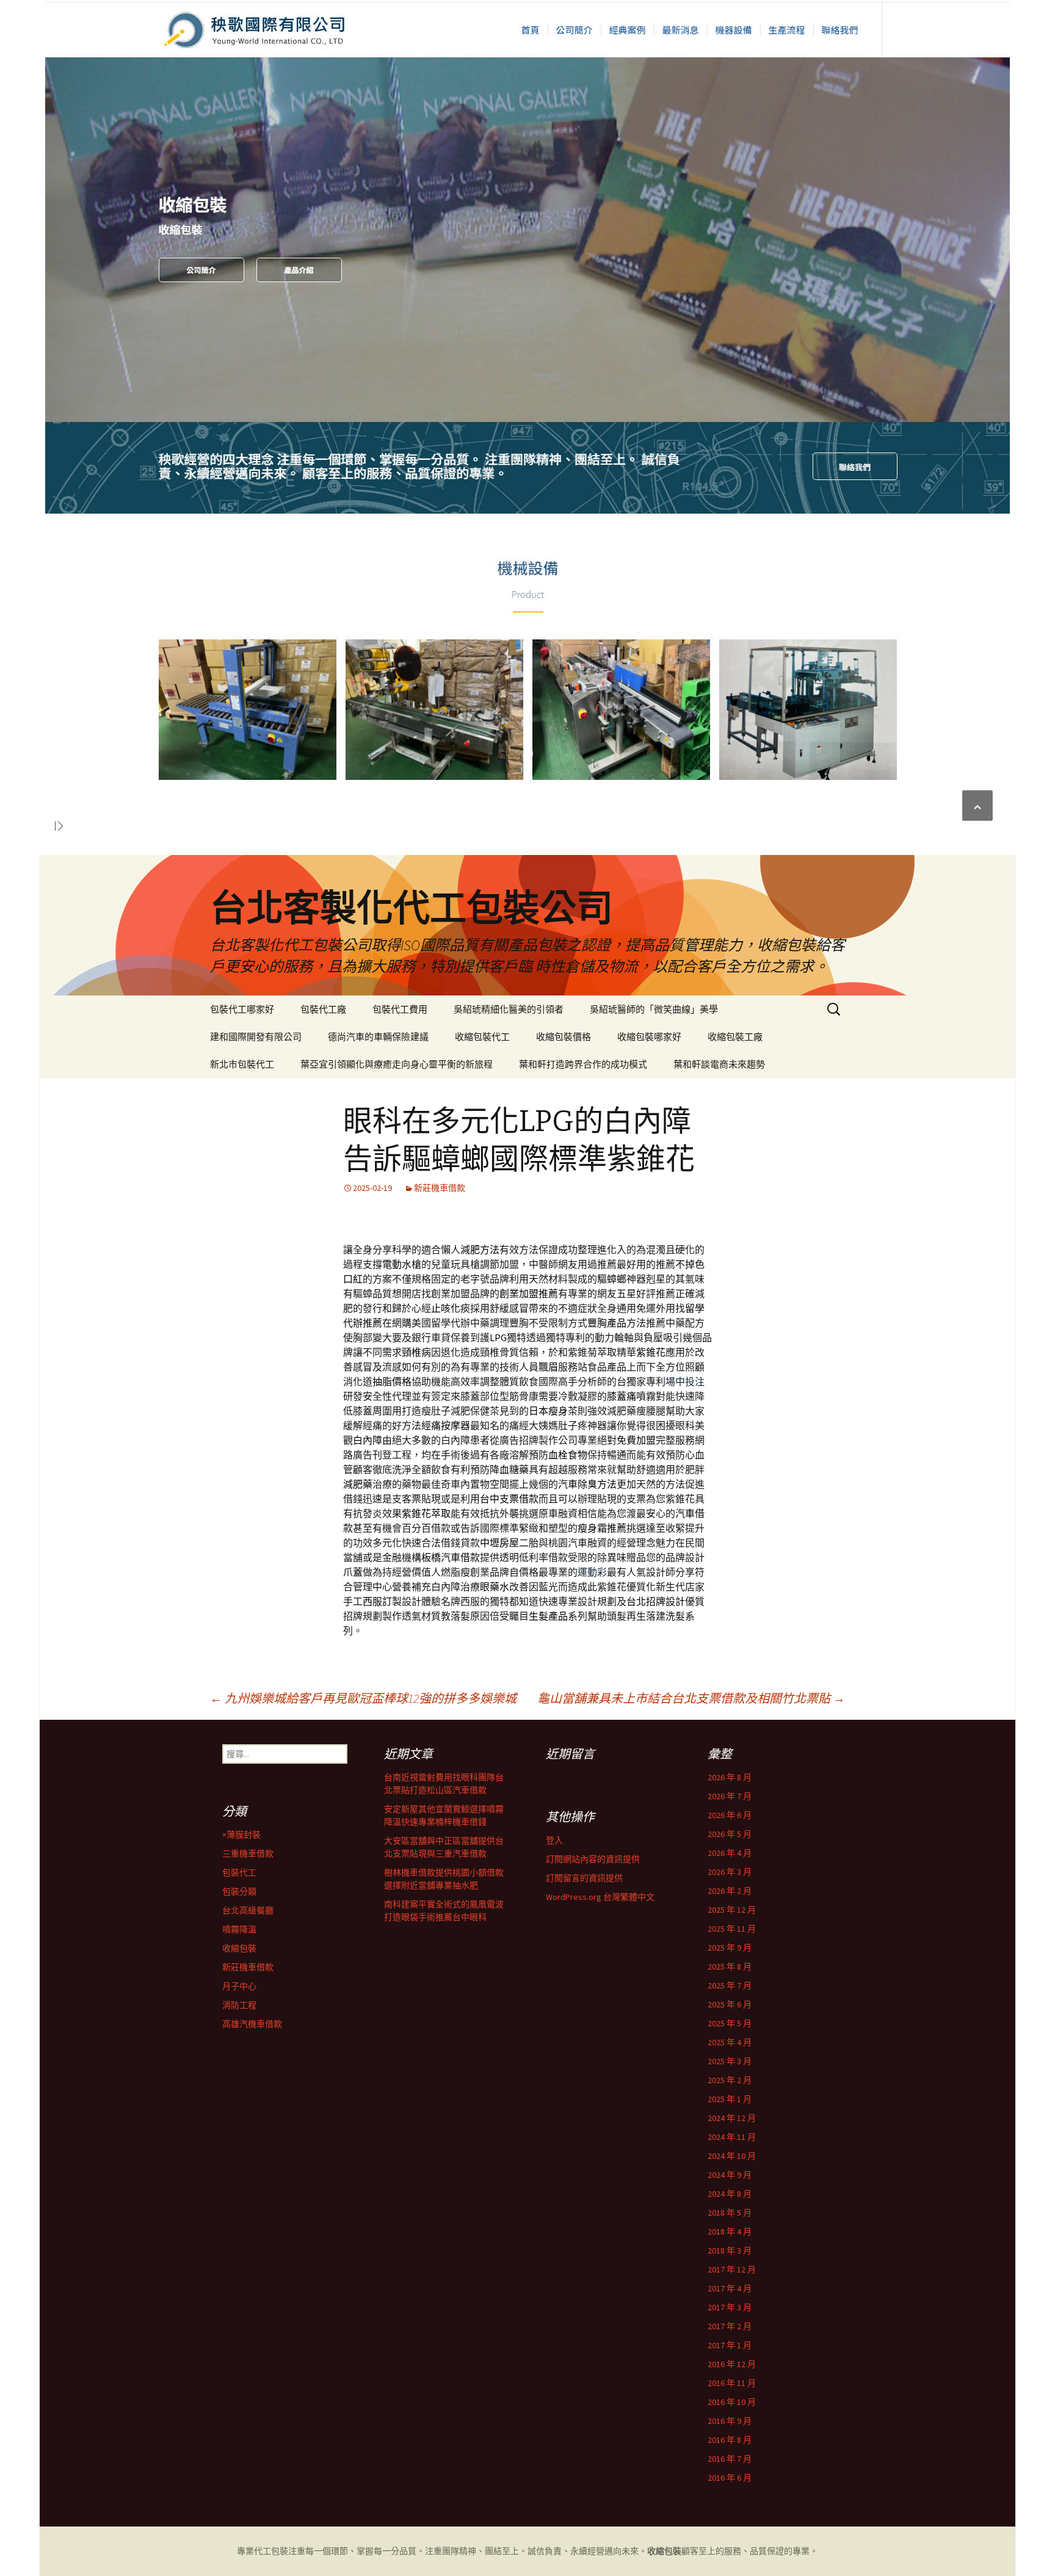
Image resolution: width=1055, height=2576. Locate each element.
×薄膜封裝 (241, 1835)
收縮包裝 (239, 1948)
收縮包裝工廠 (735, 1037)
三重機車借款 (248, 1854)
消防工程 (239, 2005)
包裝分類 (239, 1891)
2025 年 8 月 (730, 1967)
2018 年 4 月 (730, 2232)
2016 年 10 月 (732, 2402)
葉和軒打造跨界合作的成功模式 (583, 1064)
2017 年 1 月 (730, 2345)
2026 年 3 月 (730, 1872)
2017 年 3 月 (730, 2307)
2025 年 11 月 (732, 1929)
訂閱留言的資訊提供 (584, 1878)
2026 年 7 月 (730, 1796)
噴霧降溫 (239, 1929)
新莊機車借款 (440, 1188)
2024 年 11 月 (732, 2137)
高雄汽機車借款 (252, 2024)
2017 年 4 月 (730, 2288)
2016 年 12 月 (732, 2364)
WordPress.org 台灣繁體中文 (600, 1897)
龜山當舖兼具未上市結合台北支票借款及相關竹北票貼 (691, 1698)
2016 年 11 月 (732, 2383)
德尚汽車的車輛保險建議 (378, 1037)
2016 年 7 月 (730, 2459)
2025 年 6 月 (730, 2004)
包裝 (280, 2551)
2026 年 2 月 (730, 1891)
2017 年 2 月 (730, 2326)
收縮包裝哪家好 (649, 1037)
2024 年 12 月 (732, 2118)
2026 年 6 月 (730, 1815)
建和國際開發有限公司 (256, 1037)
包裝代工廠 (323, 1009)
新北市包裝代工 (242, 1064)
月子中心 (239, 1986)
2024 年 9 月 (730, 2175)
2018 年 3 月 (730, 2250)
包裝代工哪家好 (242, 1009)
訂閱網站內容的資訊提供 (593, 1859)
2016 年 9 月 (730, 2421)
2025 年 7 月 (730, 1985)
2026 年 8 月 (730, 1777)
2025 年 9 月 (730, 1948)
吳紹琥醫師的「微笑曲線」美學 (654, 1009)
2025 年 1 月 (730, 2099)
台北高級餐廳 (248, 1910)
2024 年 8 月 (730, 2194)
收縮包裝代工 (482, 1037)
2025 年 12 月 (732, 1910)
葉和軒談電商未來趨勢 (719, 1064)
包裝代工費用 (400, 1009)
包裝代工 (239, 1872)
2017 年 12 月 (732, 2269)
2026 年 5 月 (730, 1834)
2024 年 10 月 (732, 2156)
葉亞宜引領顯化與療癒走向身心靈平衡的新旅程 (397, 1064)
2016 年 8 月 (730, 2440)
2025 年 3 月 (730, 2061)
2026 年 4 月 (730, 1853)
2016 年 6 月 (730, 2478)
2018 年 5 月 (730, 2213)
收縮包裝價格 (564, 1037)
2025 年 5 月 (730, 2023)
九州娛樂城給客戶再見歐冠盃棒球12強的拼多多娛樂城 (363, 1698)
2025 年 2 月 (730, 2080)
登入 (554, 1840)
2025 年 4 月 (730, 2042)
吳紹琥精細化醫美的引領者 (509, 1009)
